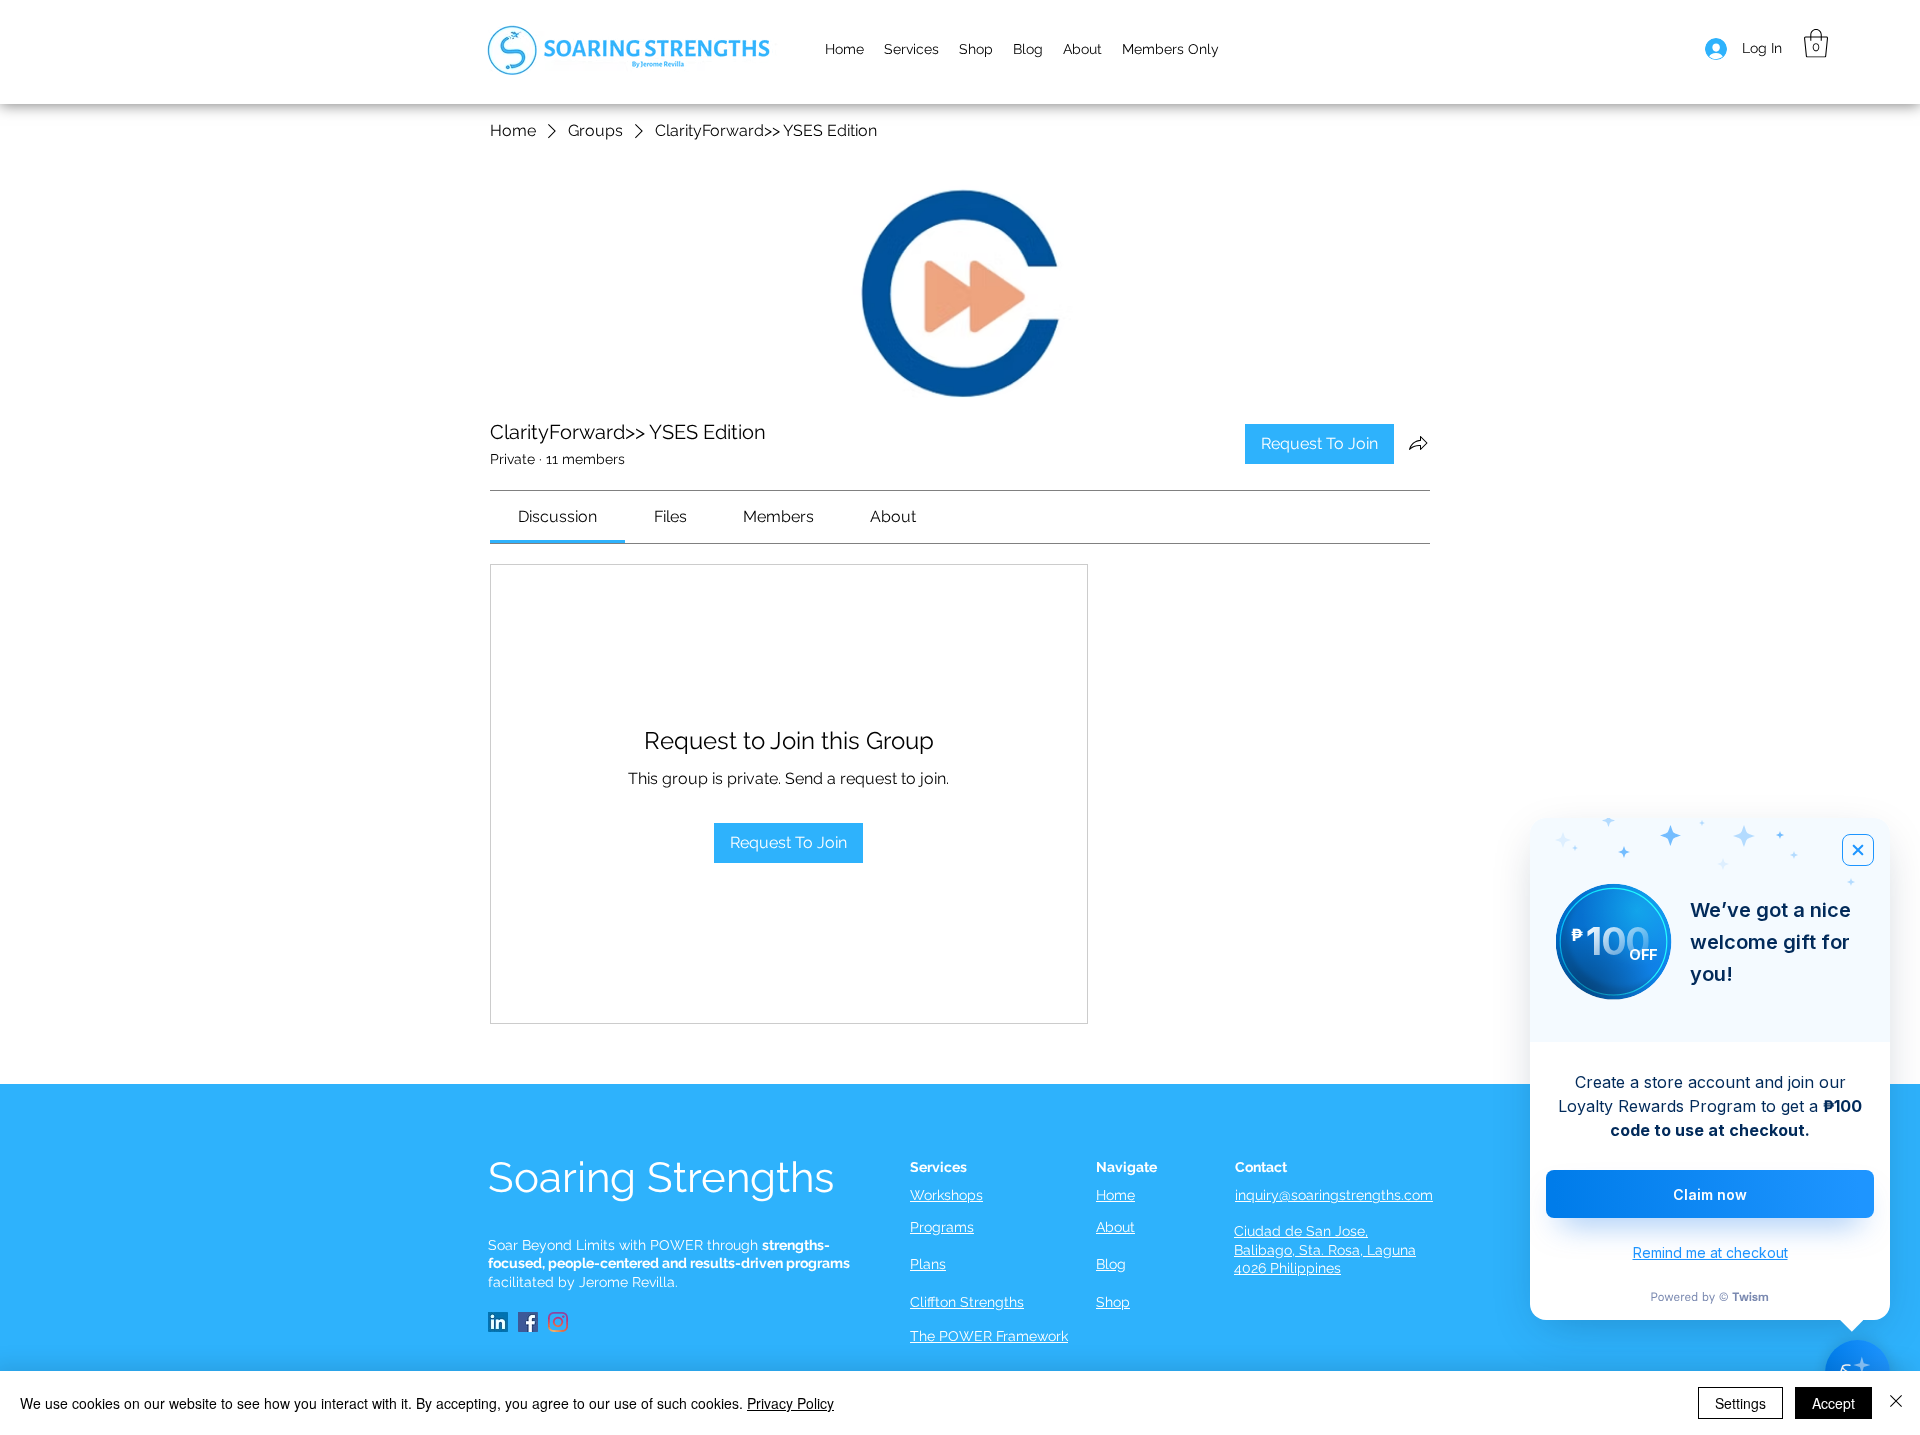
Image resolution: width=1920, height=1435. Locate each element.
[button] (1082, 49)
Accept (1833, 1403)
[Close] (1896, 1403)
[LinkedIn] (498, 1322)
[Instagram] (558, 1322)
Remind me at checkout (1710, 1252)
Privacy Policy (790, 1403)
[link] (557, 516)
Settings (1740, 1403)
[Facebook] (528, 1322)
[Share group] (1418, 443)
